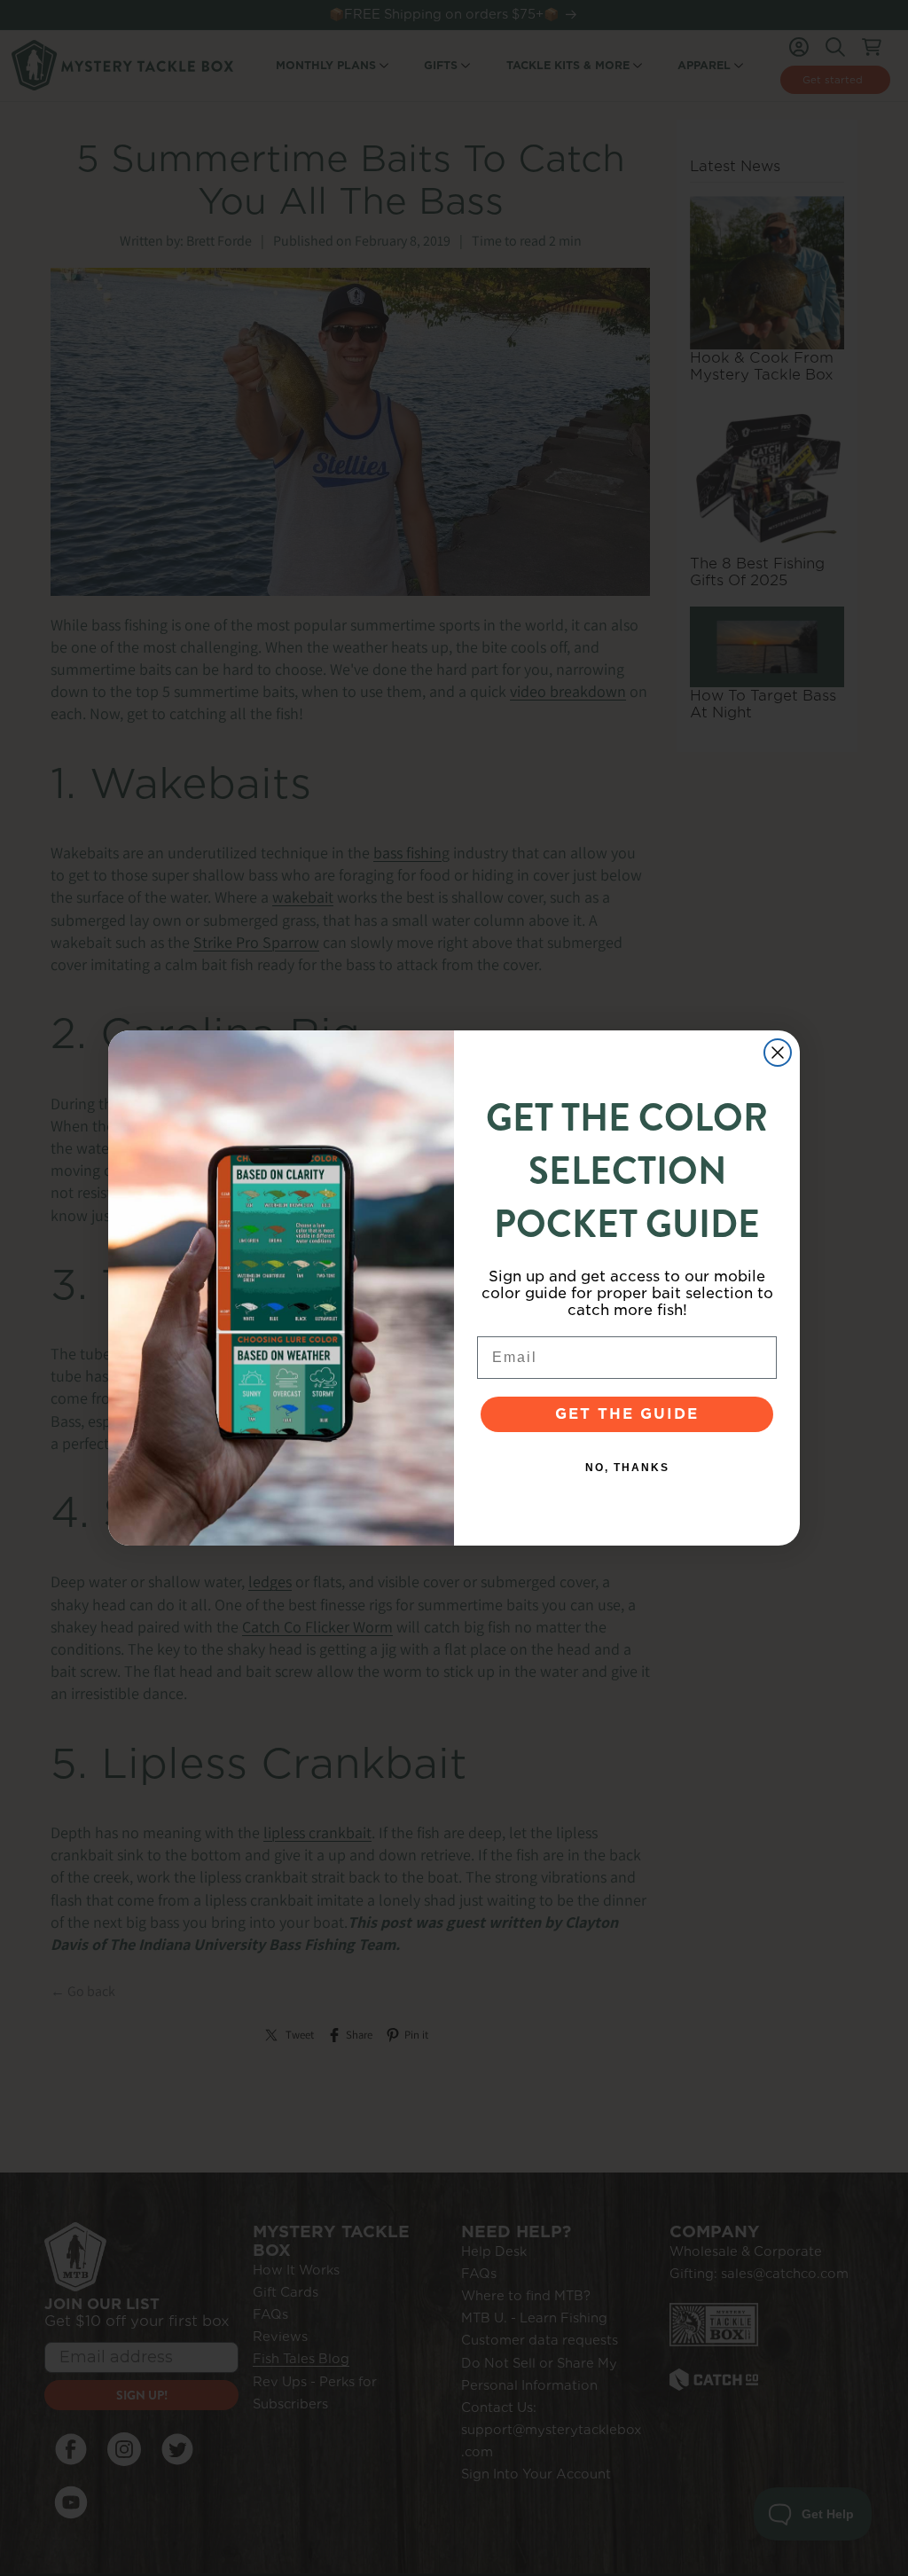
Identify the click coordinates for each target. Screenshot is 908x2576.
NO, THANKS (627, 1468)
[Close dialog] (778, 1053)
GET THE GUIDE (627, 1414)
